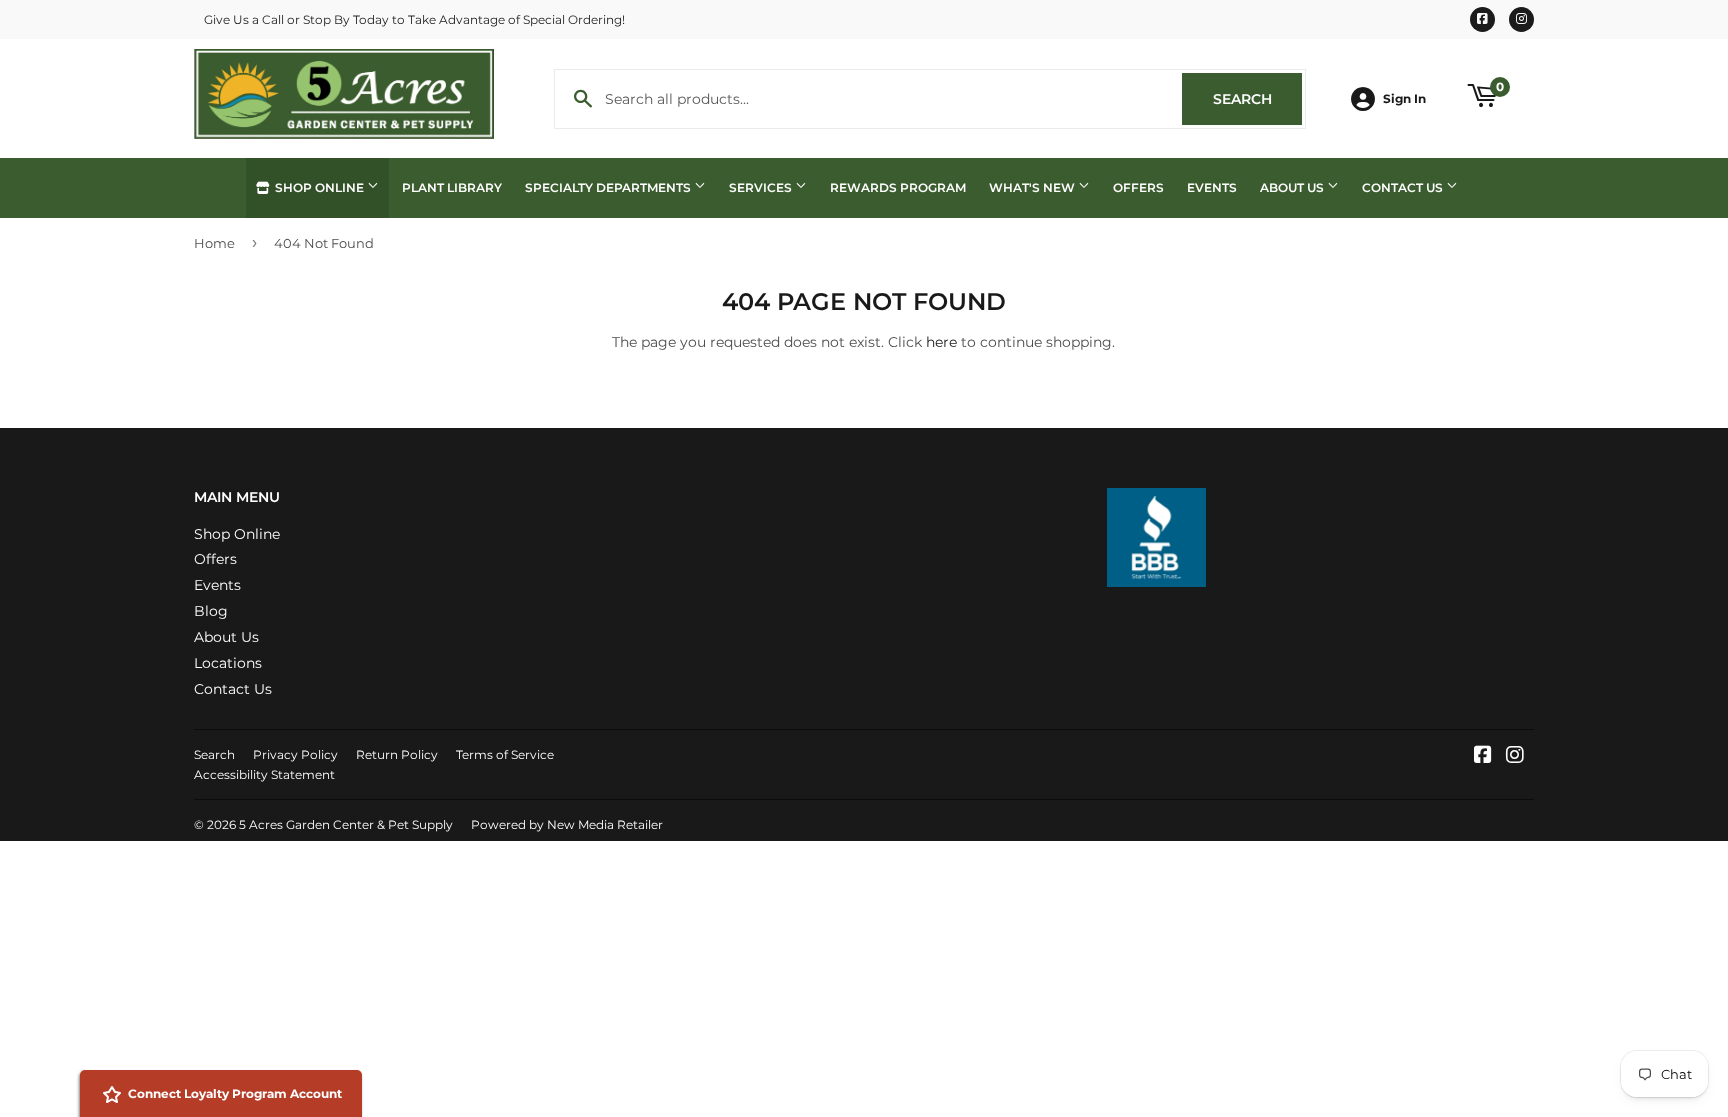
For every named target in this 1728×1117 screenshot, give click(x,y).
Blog (211, 611)
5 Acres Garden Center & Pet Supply (346, 824)
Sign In (1404, 98)
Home (214, 243)
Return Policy (397, 754)
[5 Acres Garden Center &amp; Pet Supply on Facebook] (1483, 757)
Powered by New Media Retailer (567, 824)
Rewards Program (898, 187)
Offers (1138, 187)
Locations (228, 663)
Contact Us (1404, 187)
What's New (1033, 187)
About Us (1293, 187)
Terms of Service (505, 754)
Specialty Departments (609, 187)
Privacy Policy (295, 754)
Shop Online (319, 187)
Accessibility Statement (264, 774)
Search (1257, 99)
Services (762, 187)
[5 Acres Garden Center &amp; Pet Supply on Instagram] (1515, 757)
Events (1212, 187)
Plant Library (452, 187)
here (941, 342)
